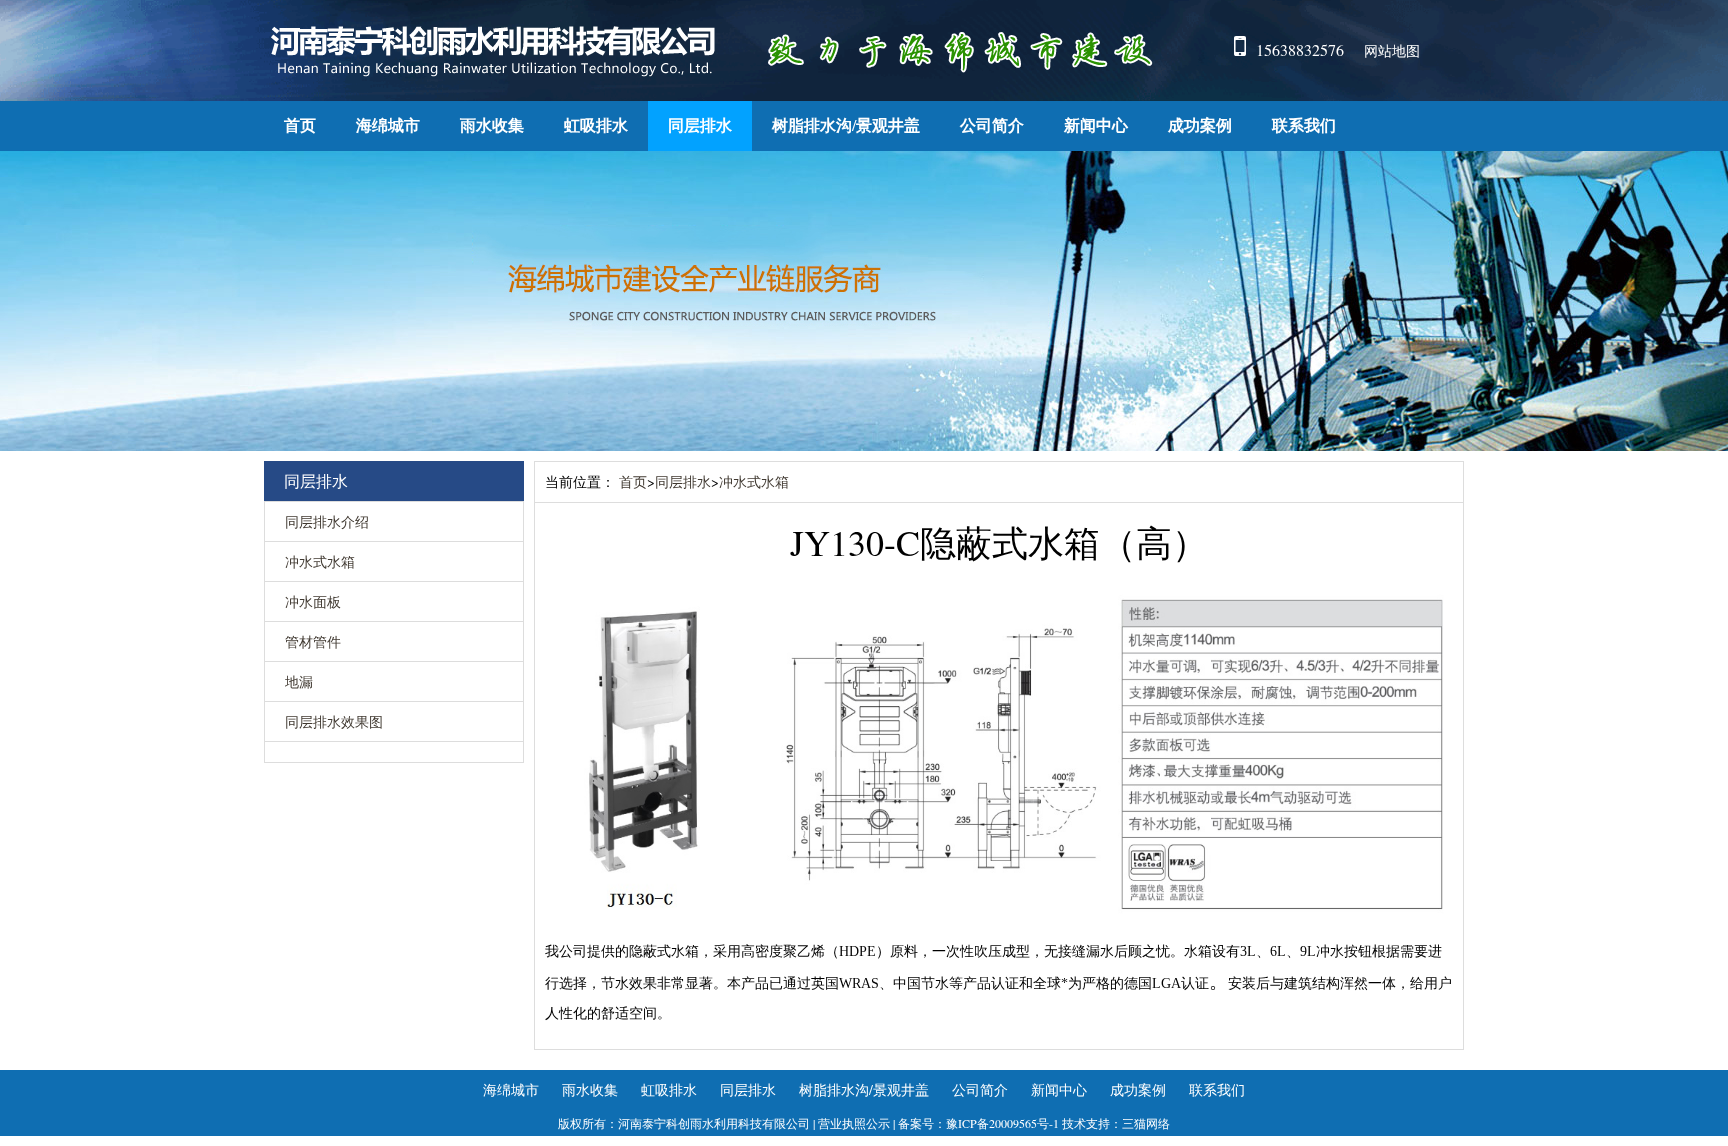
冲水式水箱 (320, 561)
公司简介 (992, 125)
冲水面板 (313, 601)
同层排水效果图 (334, 721)
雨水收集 (492, 125)
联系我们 (1304, 125)
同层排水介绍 (327, 521)
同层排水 (700, 125)
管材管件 (313, 641)
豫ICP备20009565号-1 (1002, 1123)
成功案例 (1200, 125)
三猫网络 (1146, 1123)
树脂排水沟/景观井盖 (846, 125)
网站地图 (1392, 50)
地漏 (299, 681)
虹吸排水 (596, 125)
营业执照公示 (854, 1123)
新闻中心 (1096, 125)
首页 (300, 125)
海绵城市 (388, 125)
